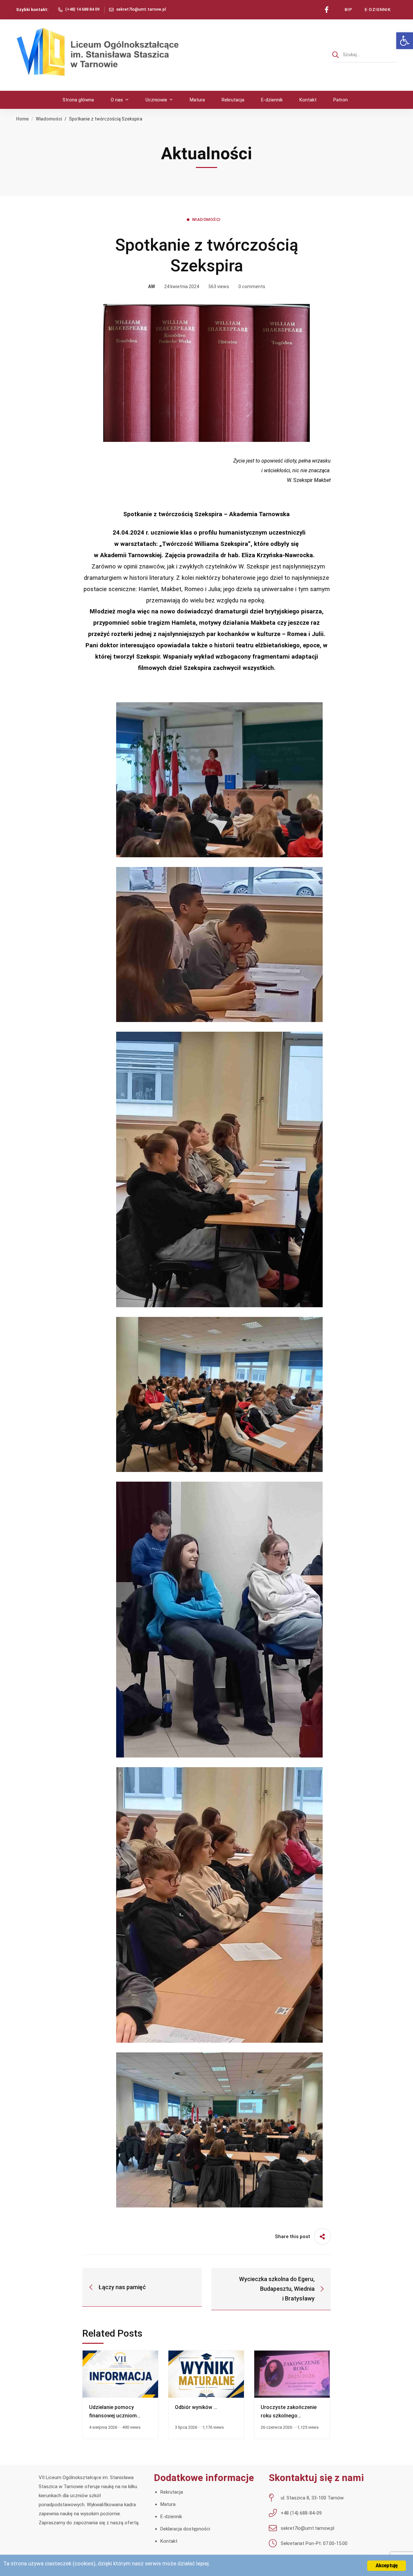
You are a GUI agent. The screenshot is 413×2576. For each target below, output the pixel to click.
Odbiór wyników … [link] (196, 2407)
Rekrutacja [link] (172, 2492)
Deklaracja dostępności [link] (185, 2529)
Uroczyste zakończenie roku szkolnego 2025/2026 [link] (289, 2416)
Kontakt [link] (169, 2541)
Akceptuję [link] (387, 2566)
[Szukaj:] (365, 55)
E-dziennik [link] (171, 2517)
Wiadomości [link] (49, 119)
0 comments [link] (252, 287)
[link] (405, 41)
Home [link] (22, 119)
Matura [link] (168, 2504)
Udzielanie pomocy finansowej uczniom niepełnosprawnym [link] (113, 2416)
